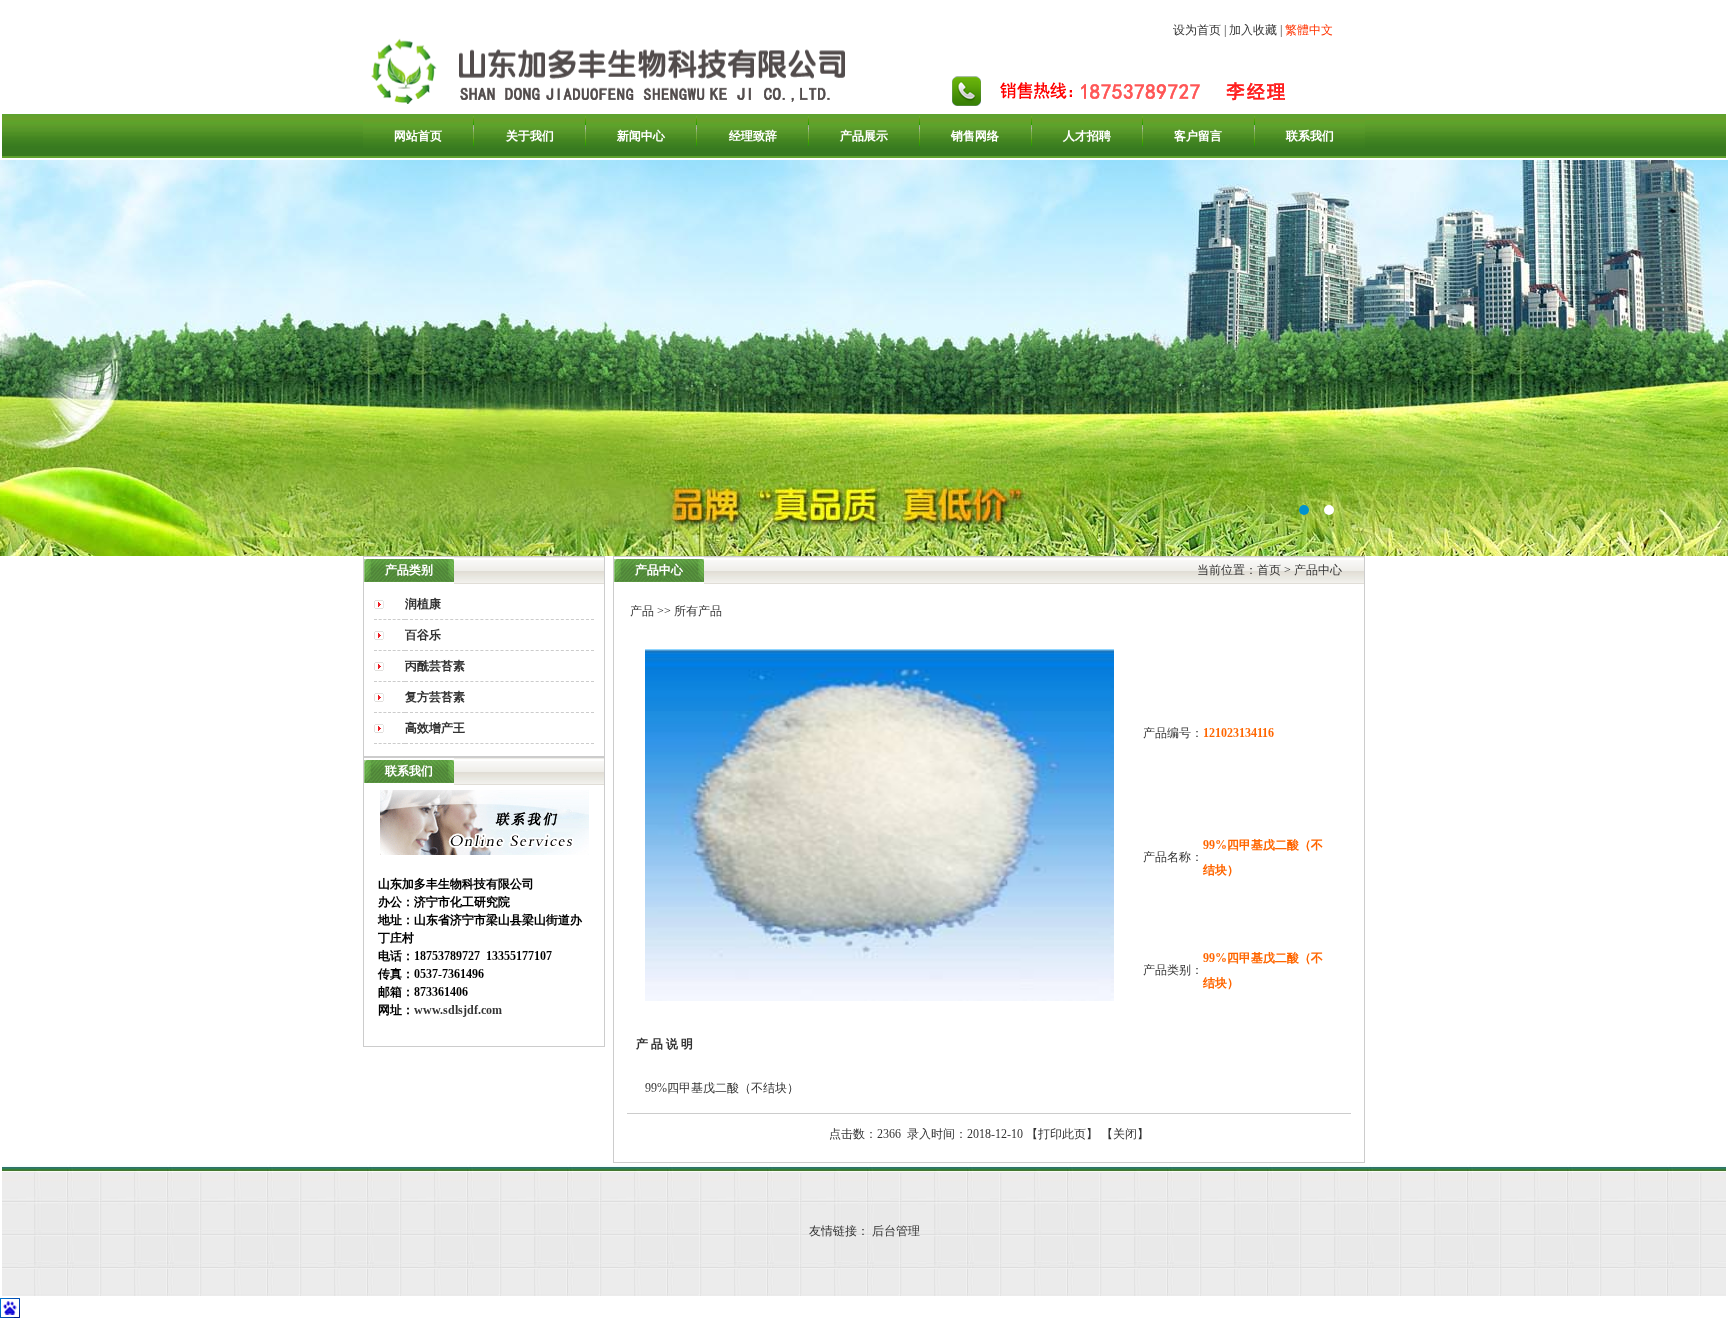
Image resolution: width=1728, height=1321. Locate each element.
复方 (435, 697)
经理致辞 (753, 136)
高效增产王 (435, 728)
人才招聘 (1087, 136)
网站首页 (418, 136)
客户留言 (1198, 136)
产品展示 (864, 136)
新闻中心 (641, 136)
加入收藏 (1253, 30)
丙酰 (435, 666)
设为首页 (1197, 30)
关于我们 (530, 136)
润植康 (423, 604)
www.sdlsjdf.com (458, 1010)
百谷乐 (423, 635)
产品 (642, 611)
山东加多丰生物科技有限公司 (864, 358)
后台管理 (896, 1231)
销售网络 (975, 136)
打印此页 (1062, 1134)
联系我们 (1310, 136)
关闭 (1125, 1134)
